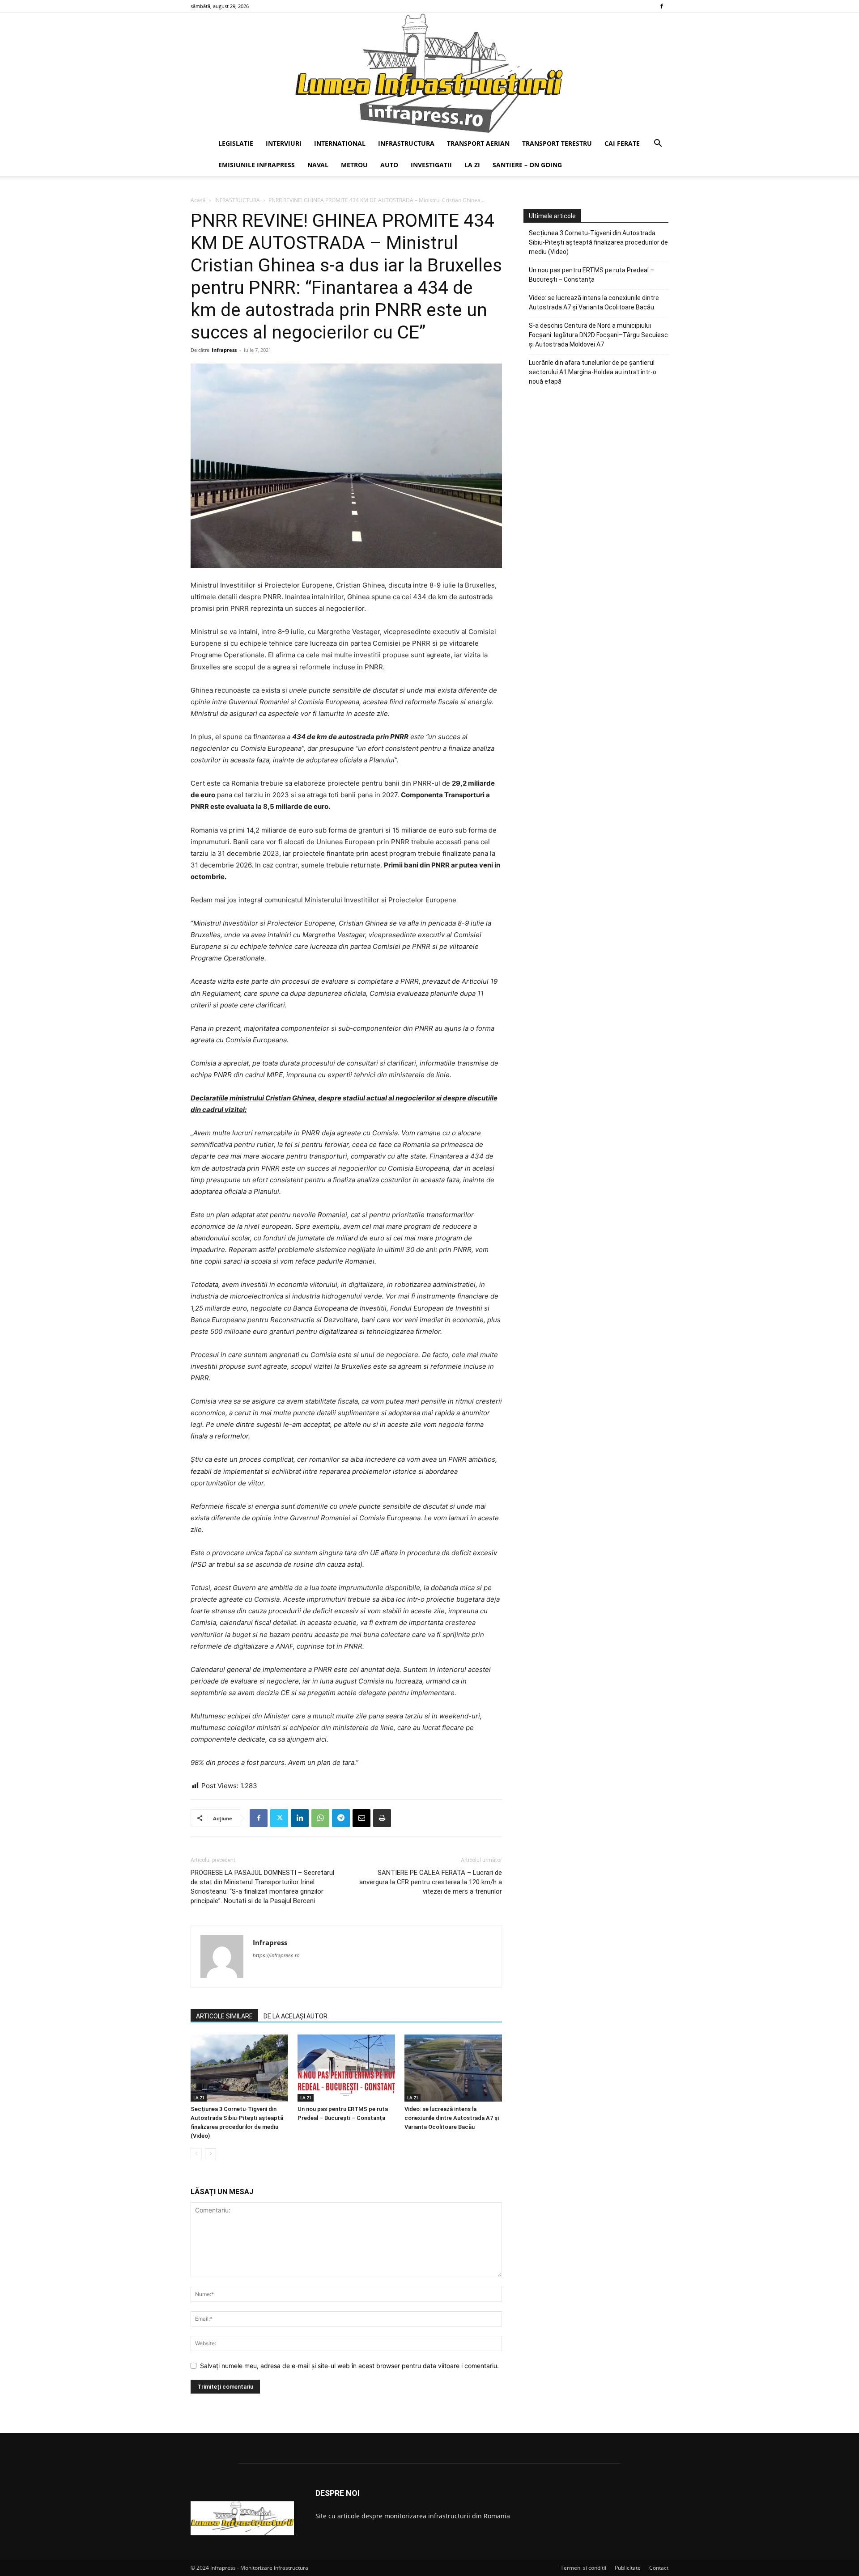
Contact (659, 2568)
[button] (658, 144)
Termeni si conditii (583, 2568)
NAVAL (318, 165)
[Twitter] (279, 1818)
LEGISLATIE (236, 143)
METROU (354, 165)
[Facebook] (662, 6)
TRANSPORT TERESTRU (557, 143)
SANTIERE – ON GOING (527, 165)
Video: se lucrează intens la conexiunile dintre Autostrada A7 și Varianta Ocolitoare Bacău (452, 2118)
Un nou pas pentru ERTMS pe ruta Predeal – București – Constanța (591, 275)
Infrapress (224, 350)
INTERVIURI (284, 143)
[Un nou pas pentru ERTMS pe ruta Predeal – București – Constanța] (346, 2068)
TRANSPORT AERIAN (478, 143)
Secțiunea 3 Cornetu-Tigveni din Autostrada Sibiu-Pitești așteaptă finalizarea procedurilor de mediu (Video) (598, 242)
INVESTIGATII (431, 165)
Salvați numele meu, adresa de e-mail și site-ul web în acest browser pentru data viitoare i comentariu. (349, 2366)
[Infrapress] (429, 73)
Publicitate (628, 2568)
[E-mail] (361, 1818)
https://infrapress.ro (276, 1955)
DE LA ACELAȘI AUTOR (296, 2016)
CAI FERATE (622, 143)
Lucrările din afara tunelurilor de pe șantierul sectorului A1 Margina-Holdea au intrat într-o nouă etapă (593, 372)
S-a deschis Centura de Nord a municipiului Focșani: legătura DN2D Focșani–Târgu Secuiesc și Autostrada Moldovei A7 (598, 335)
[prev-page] (196, 2154)
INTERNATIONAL (340, 143)
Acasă (198, 200)
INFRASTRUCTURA (406, 143)
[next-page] (210, 2154)
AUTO (389, 165)
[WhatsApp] (320, 1818)
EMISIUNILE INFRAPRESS (257, 165)
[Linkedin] (300, 1818)
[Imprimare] (382, 1818)
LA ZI (472, 165)
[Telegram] (341, 1818)
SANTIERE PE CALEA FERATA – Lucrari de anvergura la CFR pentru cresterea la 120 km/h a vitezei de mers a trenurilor (431, 1882)
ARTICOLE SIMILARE (224, 2016)
